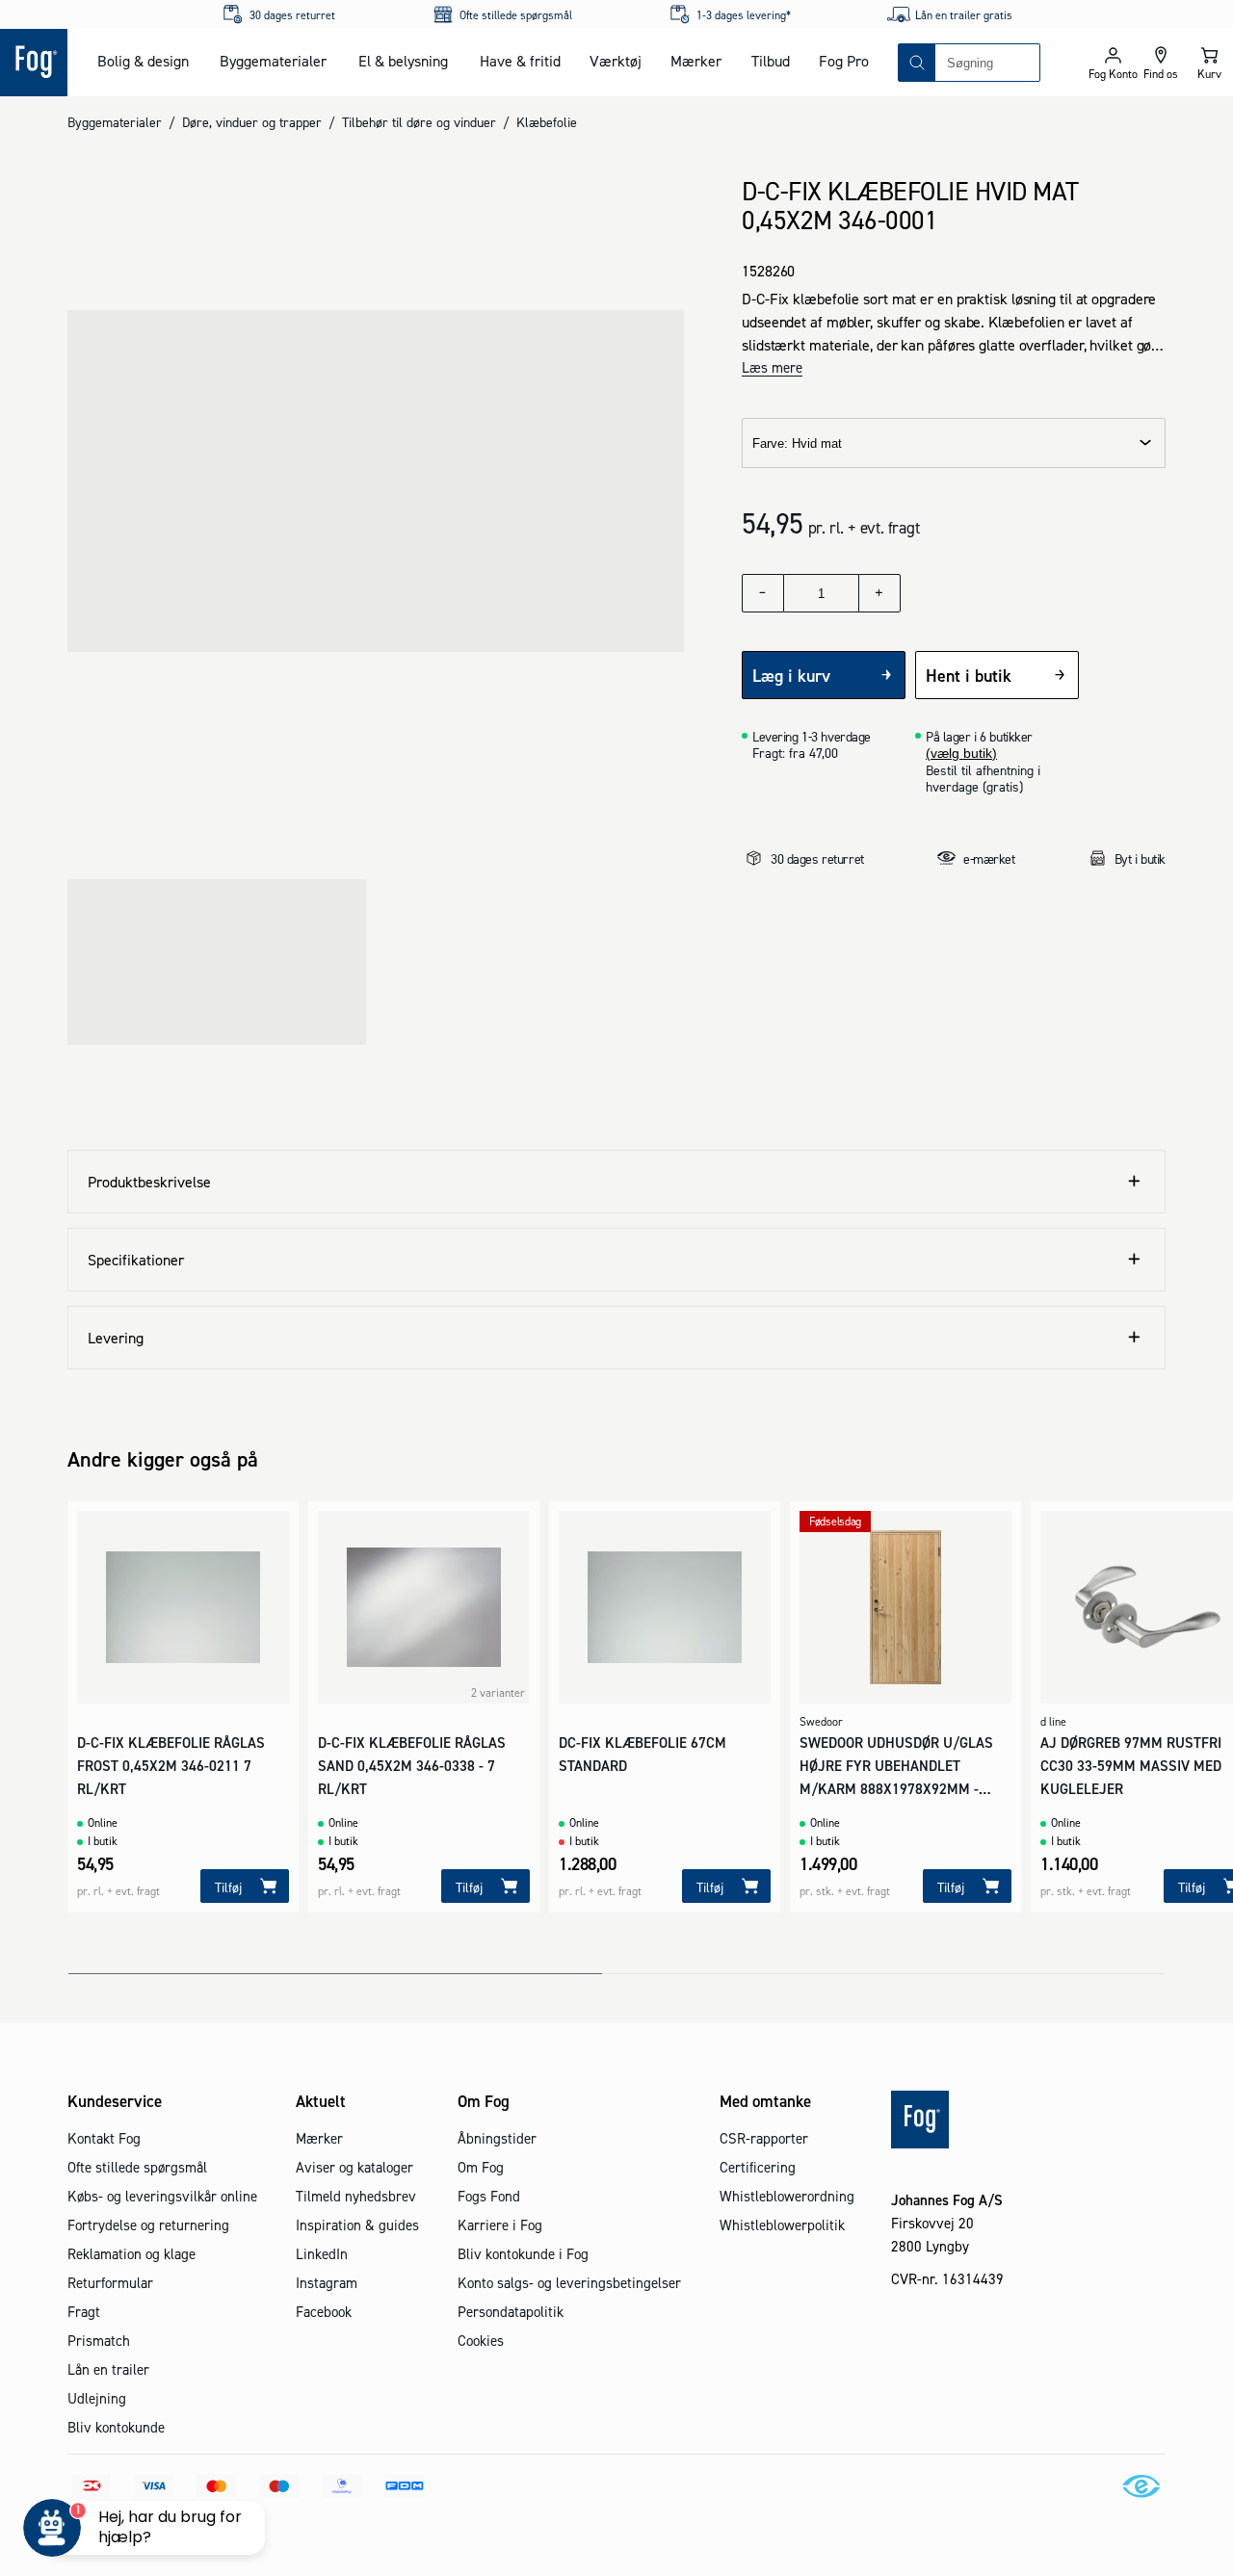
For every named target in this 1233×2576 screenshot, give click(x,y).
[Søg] (917, 63)
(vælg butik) (961, 753)
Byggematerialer (273, 61)
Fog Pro (844, 61)
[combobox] (987, 63)
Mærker (696, 61)
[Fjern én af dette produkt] (763, 593)
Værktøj (616, 61)
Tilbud (771, 61)
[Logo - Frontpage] (34, 63)
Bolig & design (143, 61)
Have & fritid (520, 61)
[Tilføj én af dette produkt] (879, 593)
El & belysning (403, 61)
